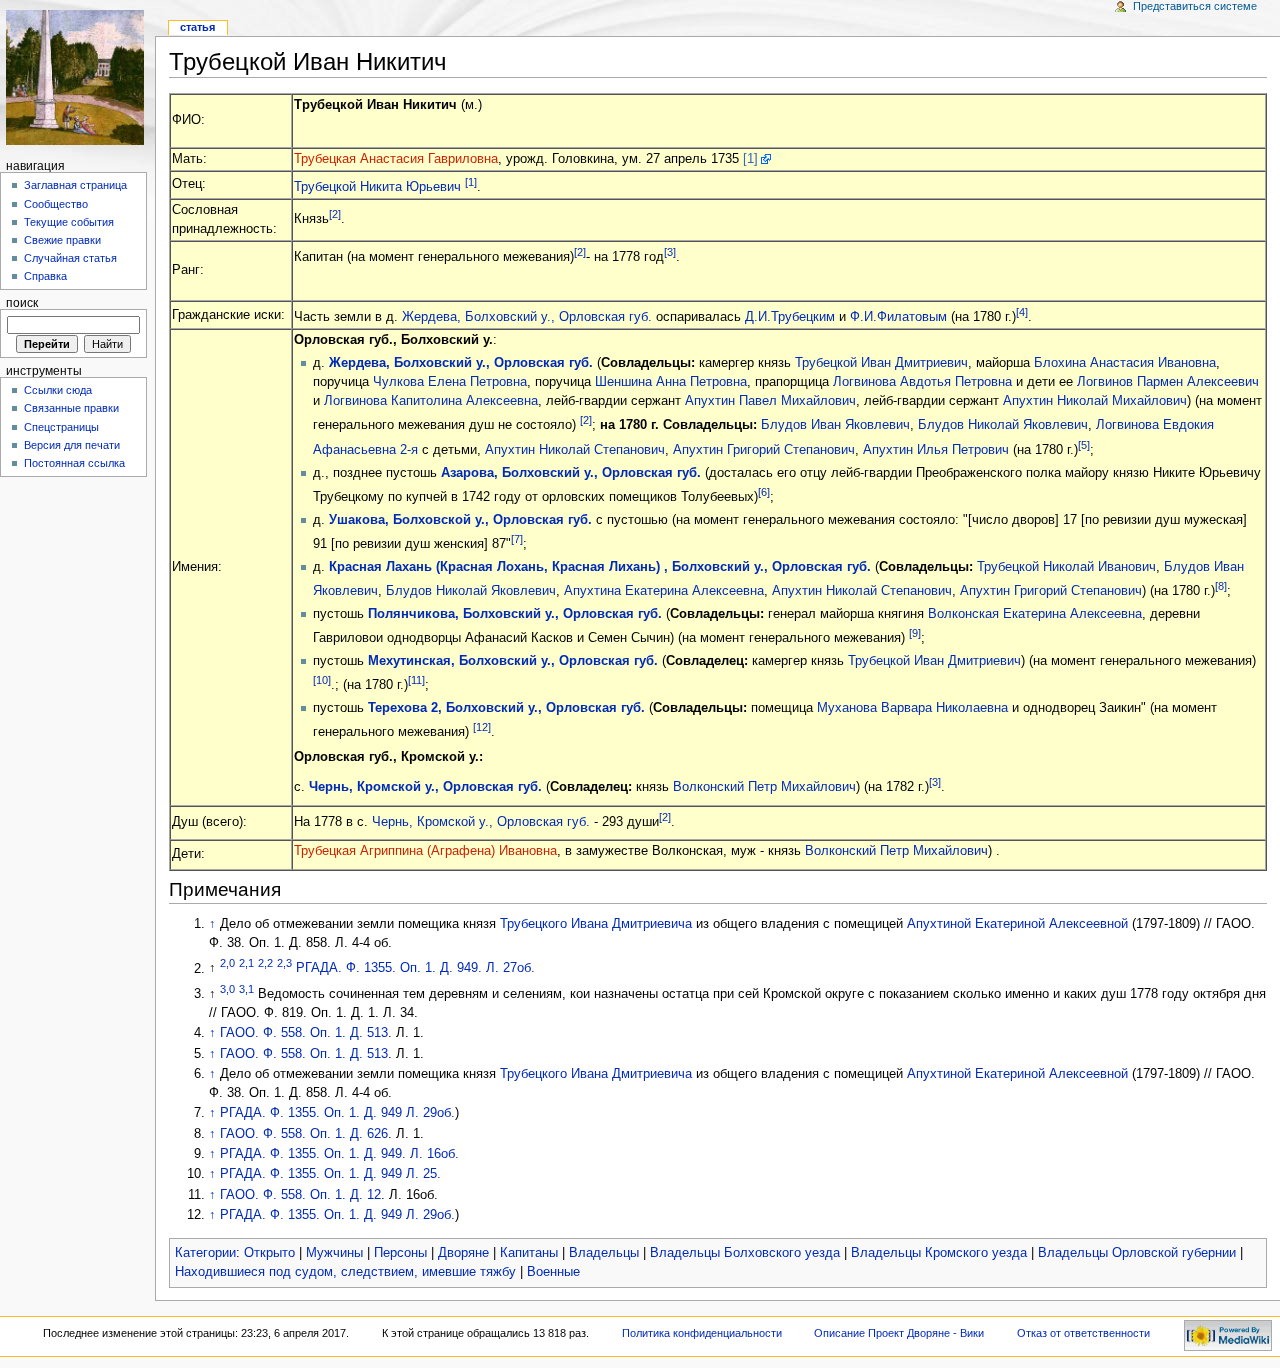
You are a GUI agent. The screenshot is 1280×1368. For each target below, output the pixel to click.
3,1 (246, 989)
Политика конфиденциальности (702, 1333)
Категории (205, 1253)
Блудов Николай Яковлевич (1003, 426)
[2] (335, 214)
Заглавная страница (75, 185)
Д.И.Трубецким (790, 317)
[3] (670, 252)
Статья (197, 27)
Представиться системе (1195, 6)
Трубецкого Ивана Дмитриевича (596, 924)
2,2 (265, 963)
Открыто (269, 1253)
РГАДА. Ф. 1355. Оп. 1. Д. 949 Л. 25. (330, 1174)
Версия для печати (72, 445)
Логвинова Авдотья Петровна (922, 382)
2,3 (284, 963)
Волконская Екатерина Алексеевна (1035, 614)
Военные (553, 1272)
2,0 (227, 963)
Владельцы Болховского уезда (745, 1253)
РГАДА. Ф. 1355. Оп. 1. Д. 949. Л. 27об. (415, 969)
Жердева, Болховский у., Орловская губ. (527, 317)
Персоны (400, 1253)
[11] (416, 680)
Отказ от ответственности (1083, 1333)
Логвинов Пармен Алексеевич (1168, 382)
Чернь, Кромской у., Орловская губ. (425, 787)
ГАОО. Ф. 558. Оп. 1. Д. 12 (300, 1195)
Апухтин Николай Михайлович (1095, 401)
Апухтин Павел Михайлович (770, 401)
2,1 (246, 963)
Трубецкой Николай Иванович (1066, 567)
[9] (915, 633)
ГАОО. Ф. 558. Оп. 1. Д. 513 (304, 1033)
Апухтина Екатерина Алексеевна (664, 591)
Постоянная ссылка (74, 463)
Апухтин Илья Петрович (936, 450)
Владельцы (604, 1253)
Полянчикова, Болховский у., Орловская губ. (515, 614)
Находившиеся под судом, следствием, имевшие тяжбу (345, 1272)
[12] (482, 727)
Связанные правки (71, 408)
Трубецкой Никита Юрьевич (377, 187)
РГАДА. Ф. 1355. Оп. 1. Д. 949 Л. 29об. (337, 1113)
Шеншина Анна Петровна (671, 382)
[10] (322, 680)
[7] (517, 539)
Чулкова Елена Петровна (450, 382)
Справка (45, 276)
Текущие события (69, 222)
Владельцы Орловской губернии (1137, 1253)
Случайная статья (70, 258)
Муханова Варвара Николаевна (912, 708)
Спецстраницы (61, 427)
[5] (1084, 445)
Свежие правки (62, 240)
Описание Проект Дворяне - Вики (899, 1333)
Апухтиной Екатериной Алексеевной (1017, 924)
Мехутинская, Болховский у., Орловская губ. (513, 661)
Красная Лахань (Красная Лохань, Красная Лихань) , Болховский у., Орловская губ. (600, 567)
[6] (764, 492)
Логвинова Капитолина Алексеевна (431, 401)
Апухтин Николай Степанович (575, 450)
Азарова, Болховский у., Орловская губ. (571, 473)
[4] (1022, 312)
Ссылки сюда (58, 390)
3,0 (227, 989)
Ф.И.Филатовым (898, 317)
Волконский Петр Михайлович (764, 787)
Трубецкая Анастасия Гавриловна (396, 159)
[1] (750, 159)
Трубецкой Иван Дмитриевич (881, 363)
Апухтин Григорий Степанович (764, 450)
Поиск (22, 303)
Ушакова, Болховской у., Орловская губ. (460, 520)
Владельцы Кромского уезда (939, 1253)
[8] (1221, 586)
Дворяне (463, 1253)
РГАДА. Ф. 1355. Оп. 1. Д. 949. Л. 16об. (339, 1154)
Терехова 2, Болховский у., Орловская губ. (506, 708)
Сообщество (56, 204)
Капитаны (529, 1253)
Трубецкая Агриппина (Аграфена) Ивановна (425, 851)
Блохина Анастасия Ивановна (1125, 363)
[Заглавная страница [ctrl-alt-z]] (77, 77)
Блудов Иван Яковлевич (835, 426)
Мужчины (334, 1253)
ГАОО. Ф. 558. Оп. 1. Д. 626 (304, 1134)
